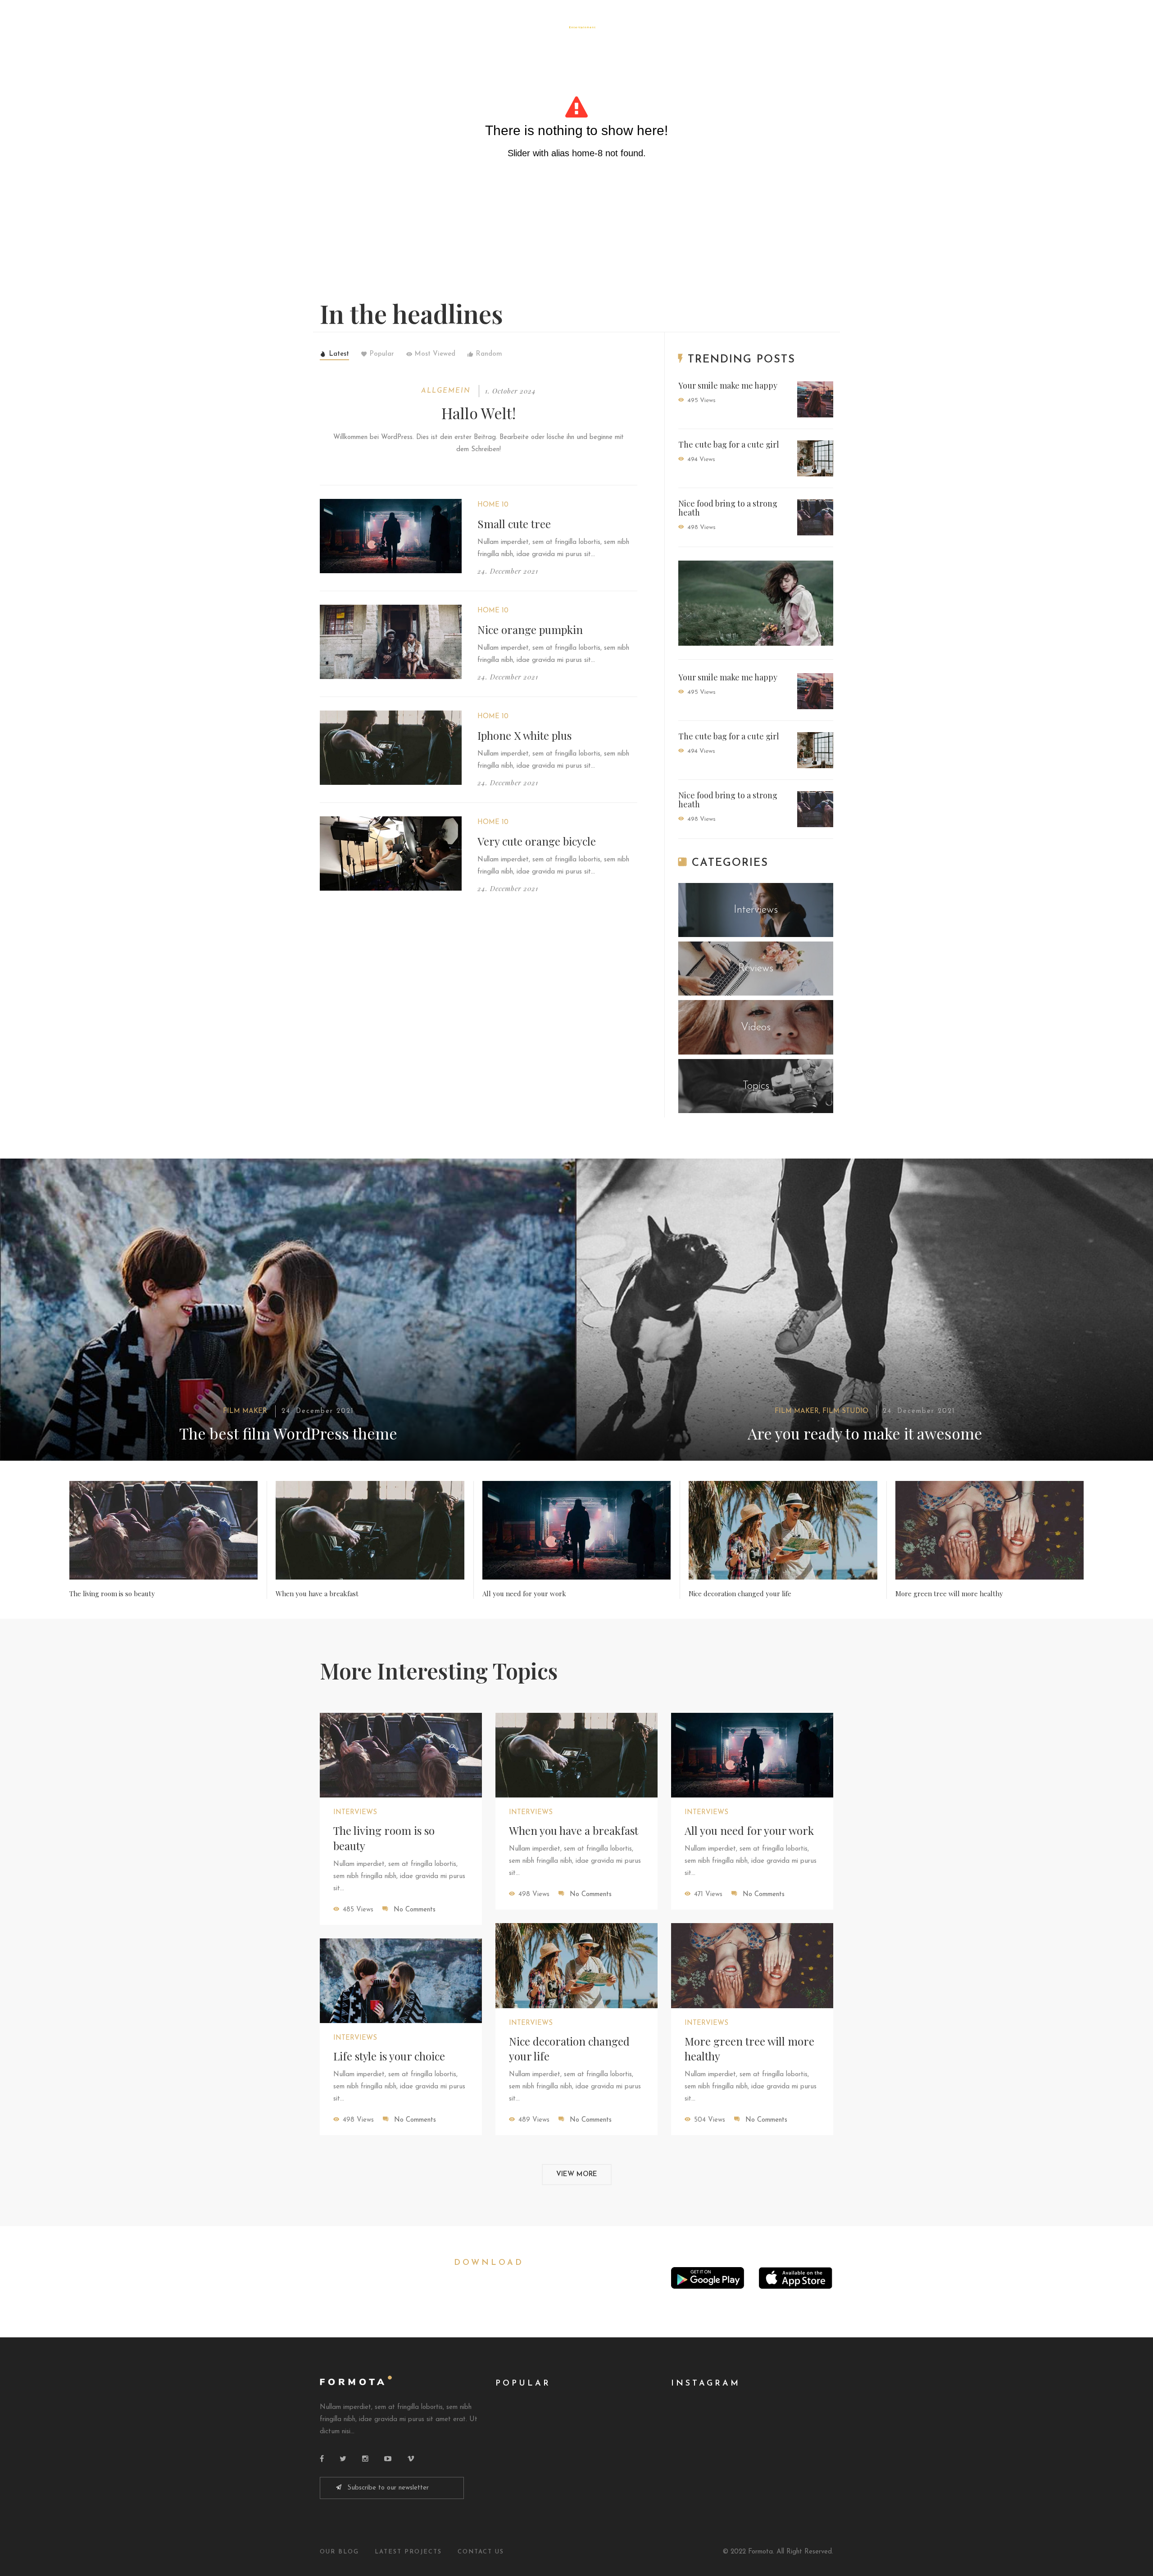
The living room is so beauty (112, 1594)
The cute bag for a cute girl (729, 444)
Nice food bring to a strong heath (728, 508)
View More (577, 2175)
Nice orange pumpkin (530, 629)
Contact (681, 28)
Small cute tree (514, 524)
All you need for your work (524, 1594)
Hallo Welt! (479, 413)
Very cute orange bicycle (537, 841)
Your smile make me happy (728, 385)
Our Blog (339, 2552)
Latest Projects (408, 2552)
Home (482, 28)
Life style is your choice (389, 2056)
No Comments (415, 1910)
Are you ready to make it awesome (865, 1433)
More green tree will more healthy (949, 1594)
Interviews (355, 1813)
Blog (520, 28)
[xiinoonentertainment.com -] (576, 22)
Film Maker (245, 1411)
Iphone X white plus (524, 735)
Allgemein (446, 391)
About (636, 28)
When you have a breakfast (317, 1594)
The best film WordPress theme (288, 1433)
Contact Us (481, 2552)
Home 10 (493, 505)
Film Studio (845, 1411)
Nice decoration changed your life (740, 1594)
